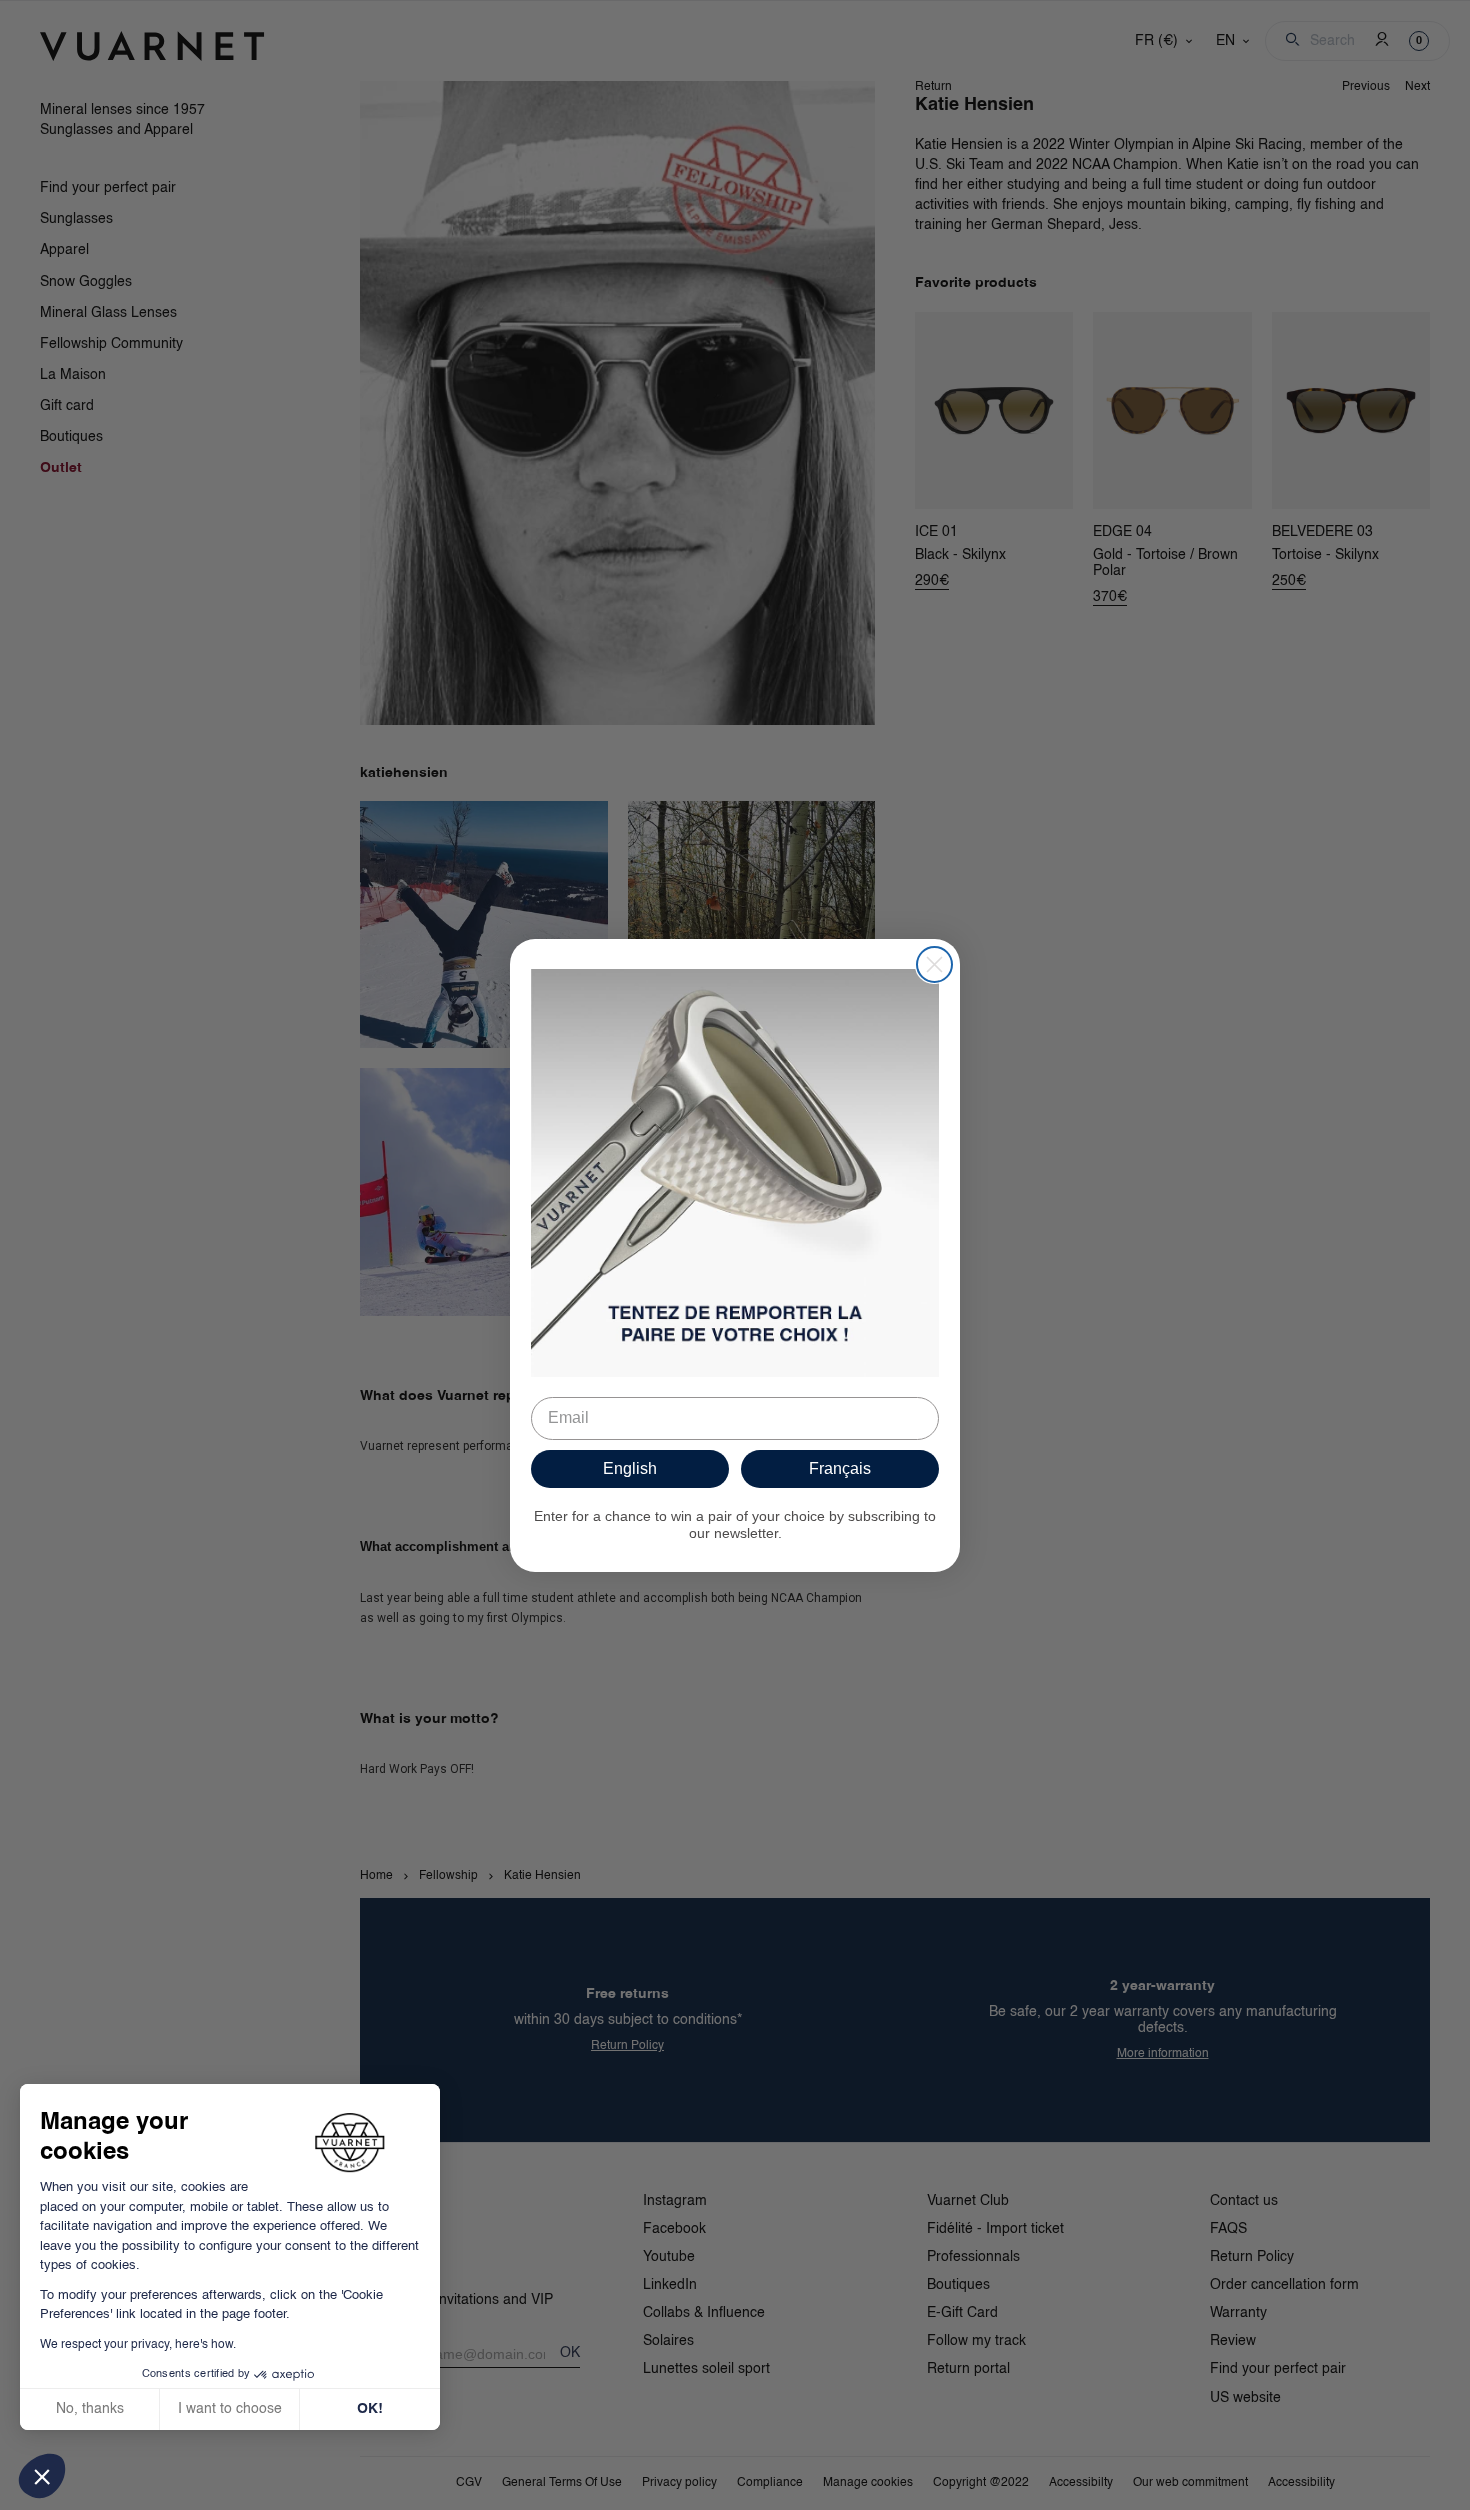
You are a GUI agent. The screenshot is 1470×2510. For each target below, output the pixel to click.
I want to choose (230, 2409)
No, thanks (90, 2409)
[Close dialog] (934, 964)
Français (840, 1468)
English (630, 1468)
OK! (370, 2409)
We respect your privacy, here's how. (138, 2345)
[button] (42, 2476)
